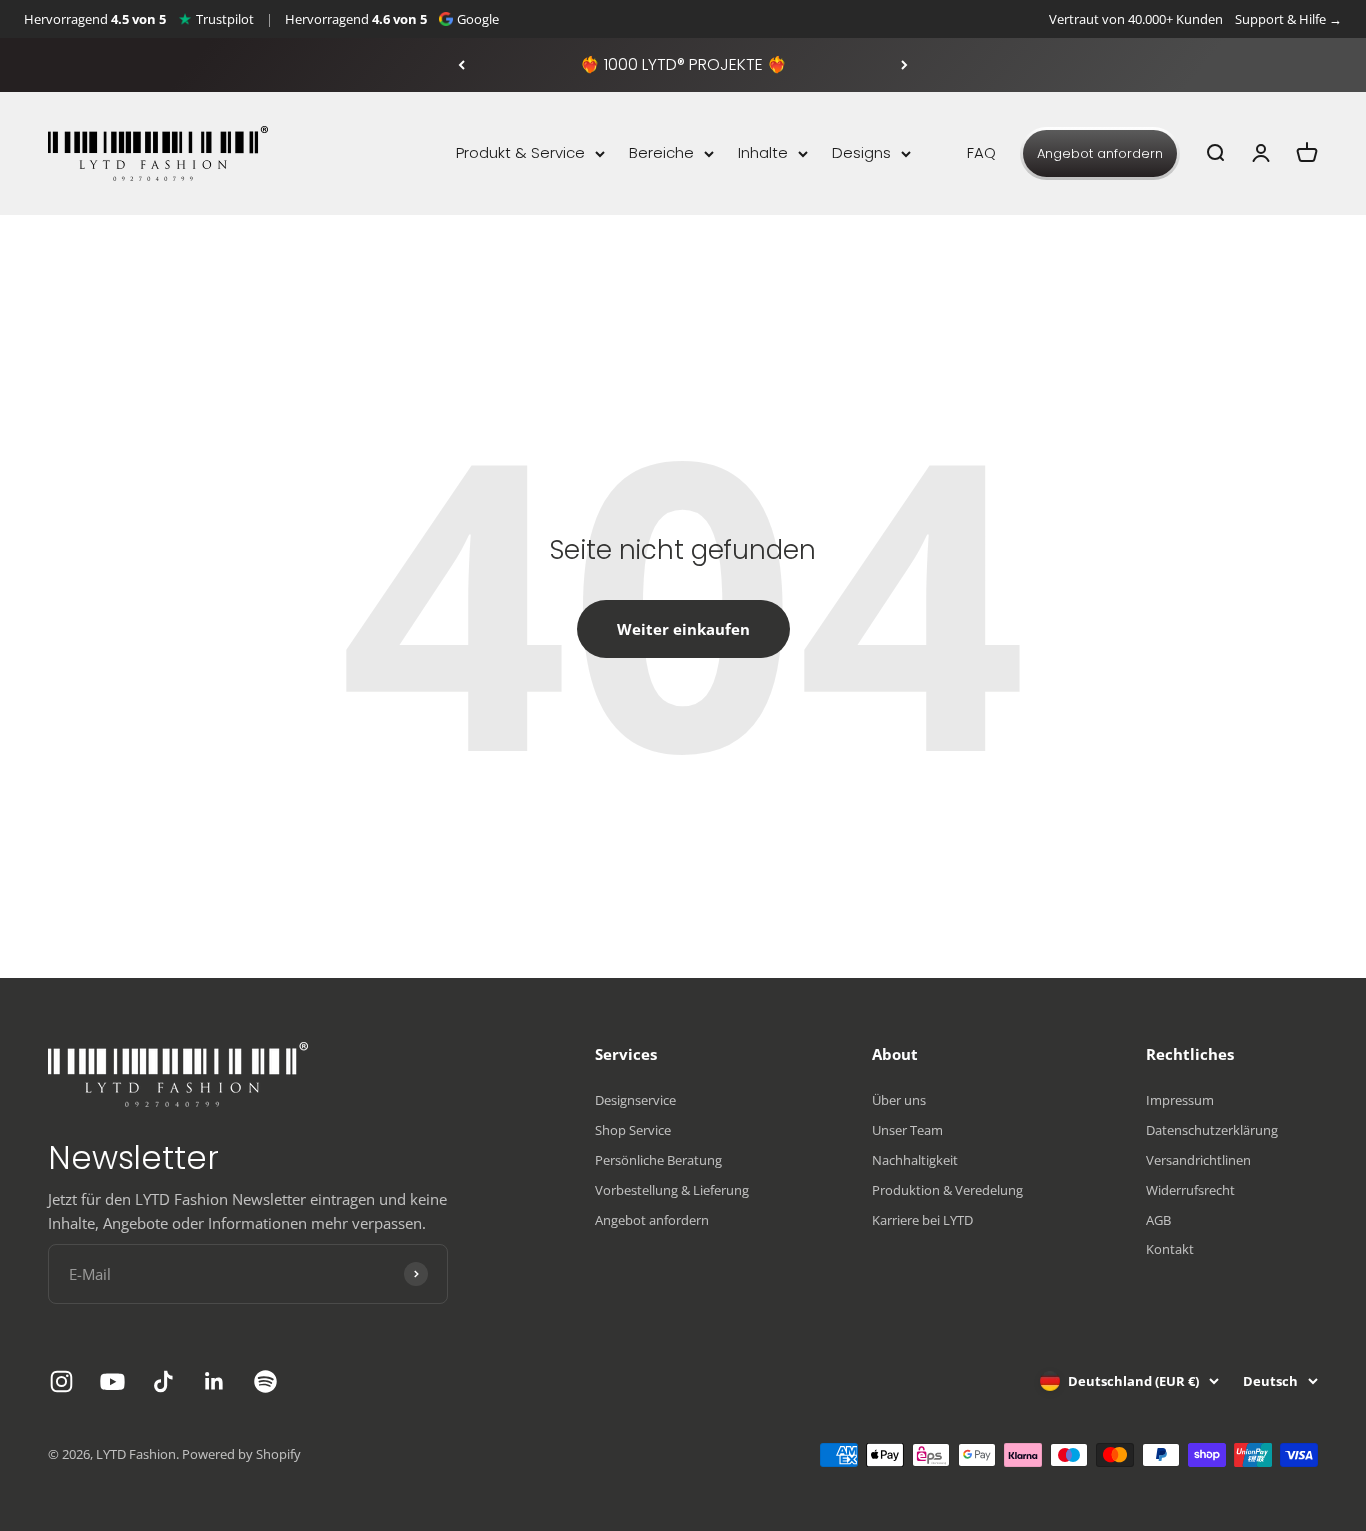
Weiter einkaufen (683, 629)
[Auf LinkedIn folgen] (214, 1381)
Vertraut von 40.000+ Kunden (1136, 19)
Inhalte (763, 152)
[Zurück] (461, 65)
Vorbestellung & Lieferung (672, 1190)
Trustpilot (225, 19)
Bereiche (661, 152)
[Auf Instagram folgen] (61, 1381)
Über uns (899, 1100)
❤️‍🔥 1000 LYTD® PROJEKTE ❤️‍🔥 (683, 64)
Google (478, 19)
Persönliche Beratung (658, 1160)
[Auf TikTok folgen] (163, 1381)
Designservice (635, 1100)
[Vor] (904, 65)
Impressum (1180, 1100)
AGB (1158, 1220)
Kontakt (1170, 1249)
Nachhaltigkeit (915, 1160)
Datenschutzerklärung (1212, 1130)
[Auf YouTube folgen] (112, 1381)
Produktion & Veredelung (947, 1190)
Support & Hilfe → (1288, 19)
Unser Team (907, 1130)
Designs (861, 152)
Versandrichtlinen (1198, 1160)
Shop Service (633, 1130)
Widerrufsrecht (1190, 1190)
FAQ (981, 152)
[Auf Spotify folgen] (265, 1381)
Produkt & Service (520, 152)
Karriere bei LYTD (922, 1220)
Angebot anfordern (1100, 153)
